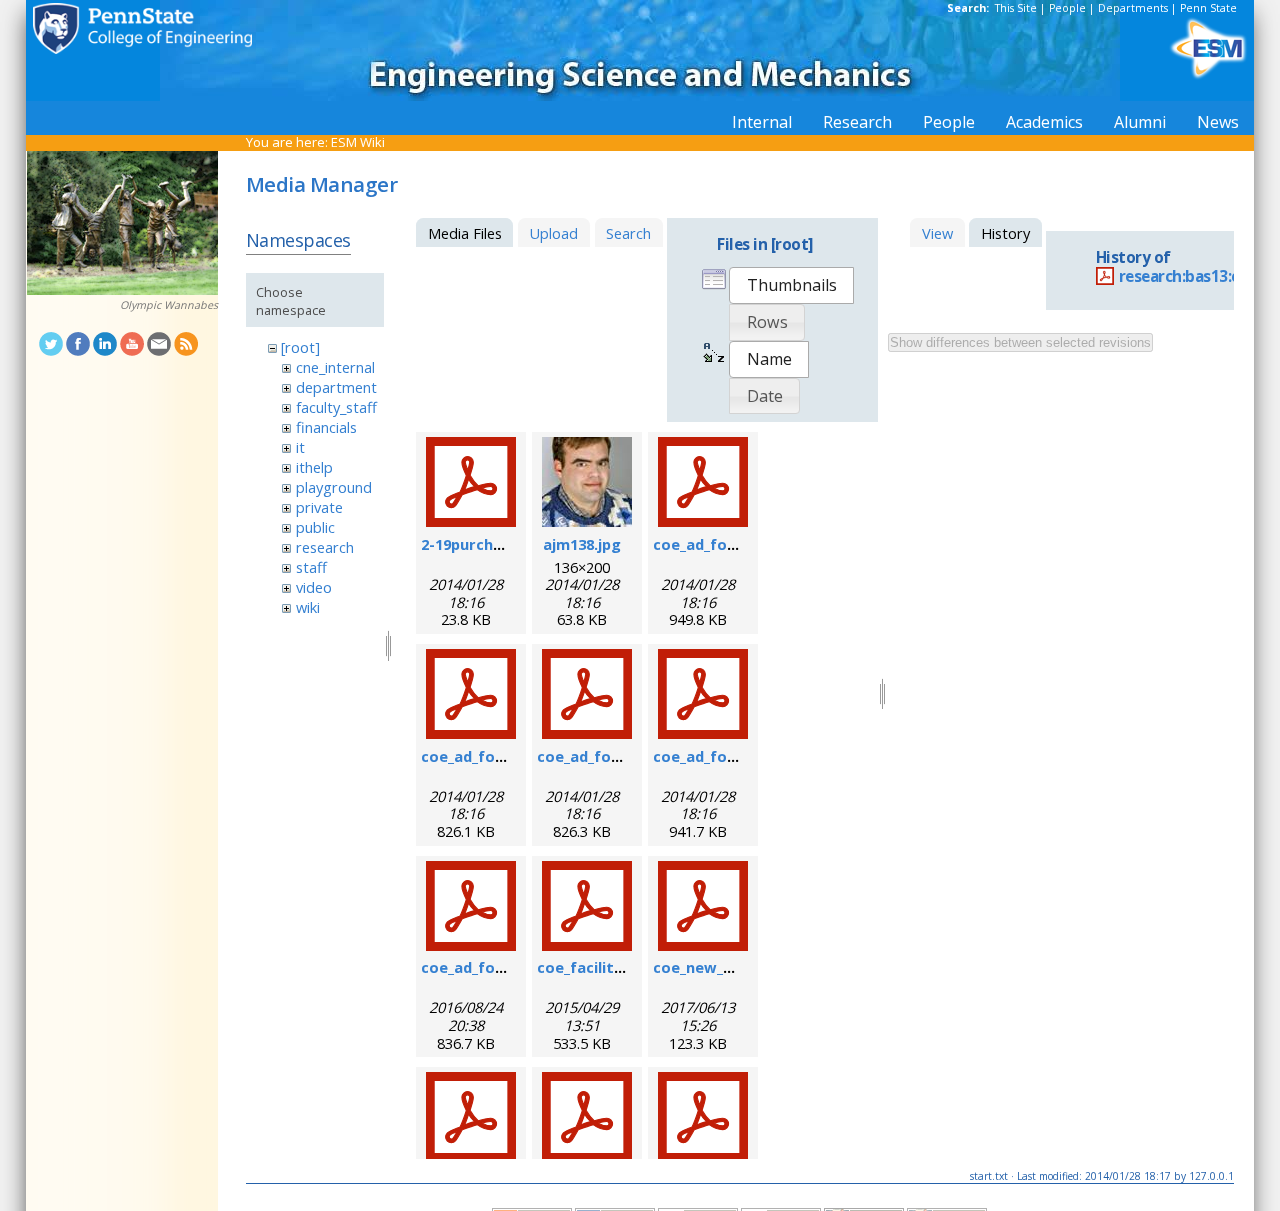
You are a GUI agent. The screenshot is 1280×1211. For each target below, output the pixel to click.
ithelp (314, 467)
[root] (300, 347)
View (937, 233)
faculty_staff (336, 407)
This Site (1016, 8)
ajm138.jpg (582, 544)
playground (334, 487)
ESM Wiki (358, 142)
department (336, 387)
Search (628, 233)
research (325, 547)
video (314, 587)
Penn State (1208, 8)
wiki (308, 607)
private (319, 507)
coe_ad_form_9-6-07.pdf (508, 756)
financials (326, 427)
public (315, 527)
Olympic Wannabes (169, 305)
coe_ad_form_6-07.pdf (733, 544)
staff (311, 567)
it (300, 447)
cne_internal (335, 367)
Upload (553, 233)
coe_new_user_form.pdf (741, 967)
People (1067, 8)
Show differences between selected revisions (1020, 342)
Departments (1133, 8)
